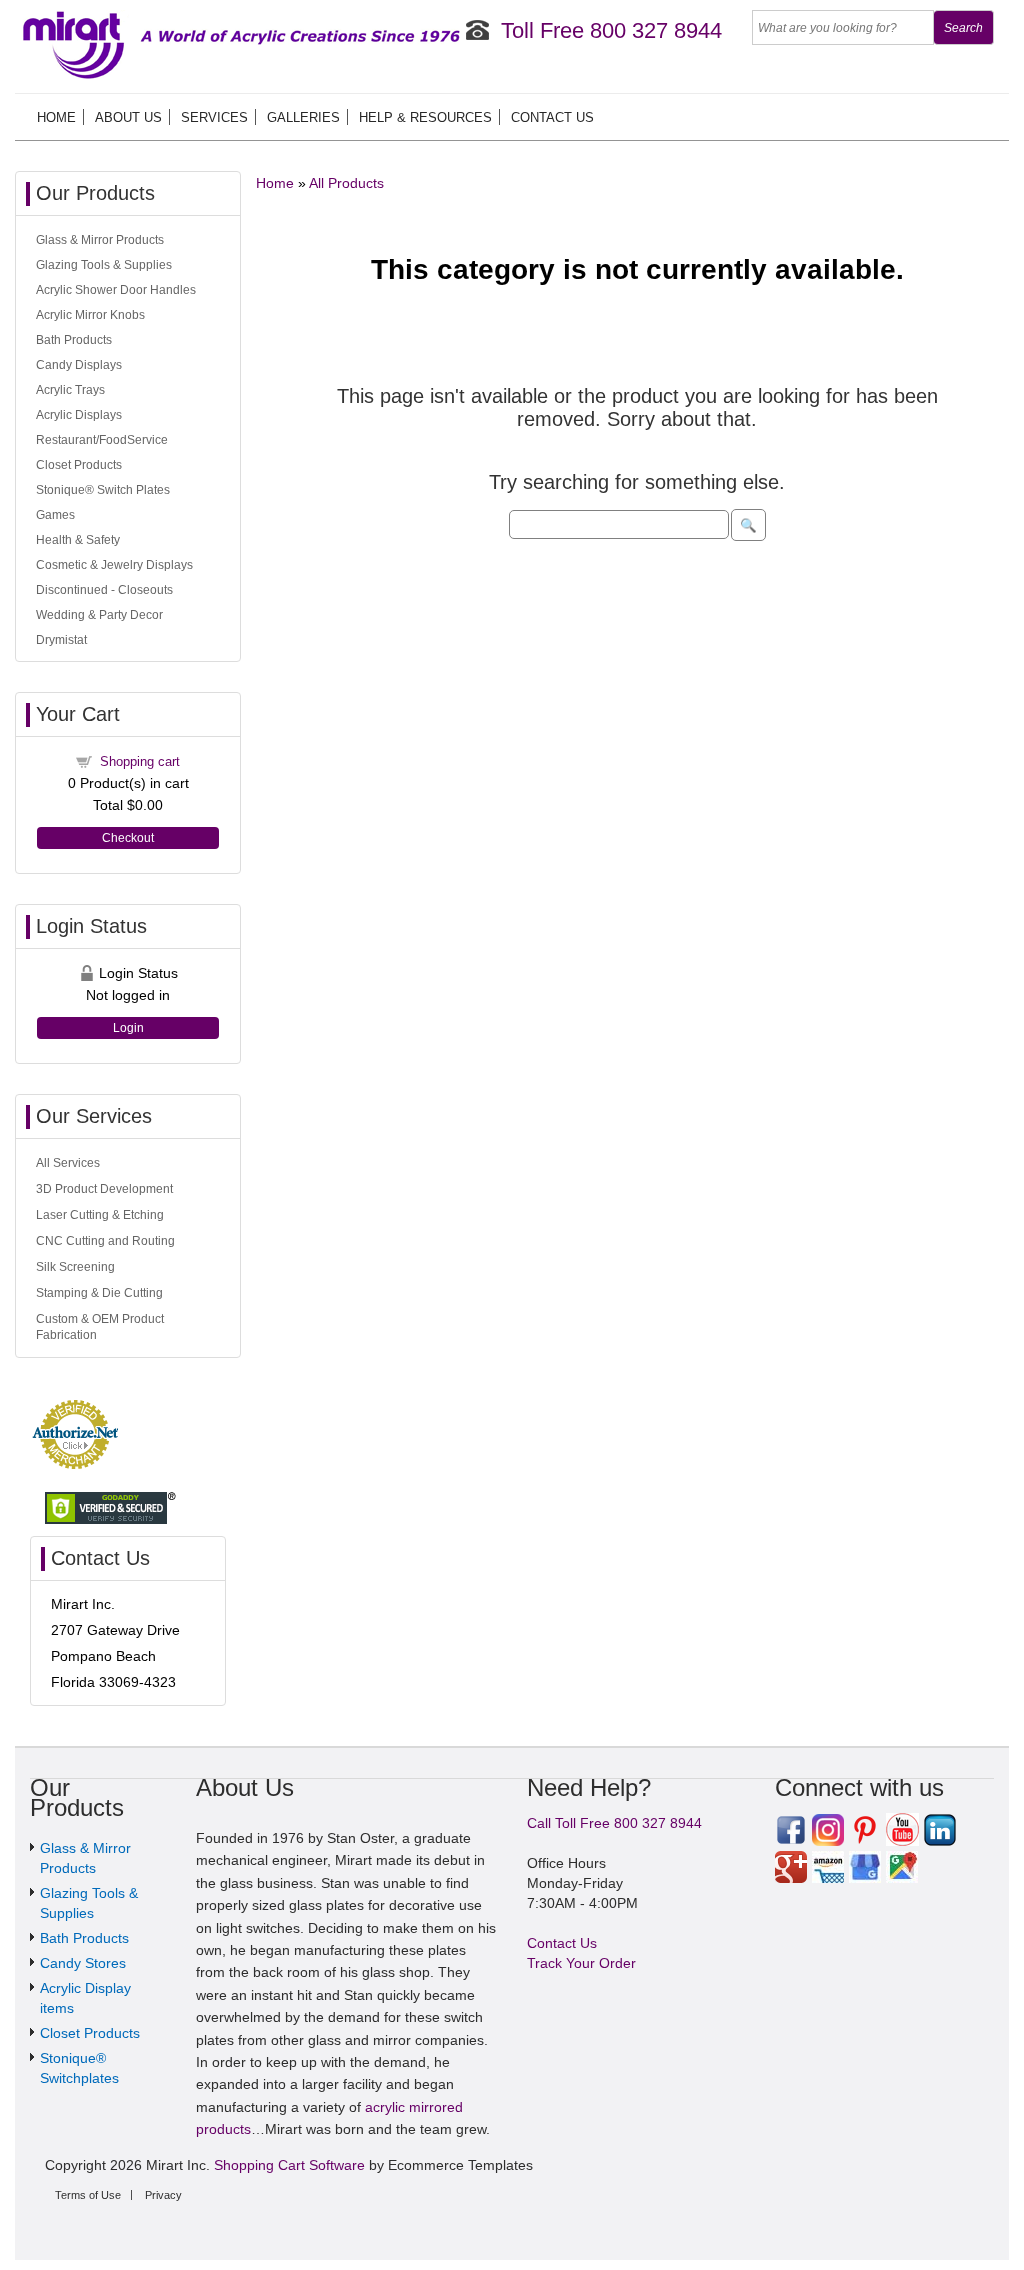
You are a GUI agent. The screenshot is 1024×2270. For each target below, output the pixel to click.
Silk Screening (75, 1267)
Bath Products (74, 340)
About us (128, 117)
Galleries (303, 117)
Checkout (128, 838)
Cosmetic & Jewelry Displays (114, 565)
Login (128, 1028)
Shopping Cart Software (289, 2165)
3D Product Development (104, 1189)
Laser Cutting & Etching (100, 1215)
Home (56, 117)
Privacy (163, 2195)
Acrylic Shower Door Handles (116, 290)
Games (55, 515)
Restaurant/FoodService (102, 440)
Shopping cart (140, 761)
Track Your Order (581, 1963)
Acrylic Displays (79, 415)
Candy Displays (79, 365)
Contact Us (552, 117)
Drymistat (61, 640)
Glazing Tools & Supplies (104, 265)
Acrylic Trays (70, 390)
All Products (346, 183)
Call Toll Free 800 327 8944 (614, 1823)
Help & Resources (425, 117)
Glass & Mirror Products (100, 240)
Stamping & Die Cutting (99, 1293)
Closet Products (79, 465)
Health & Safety (78, 540)
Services (214, 117)
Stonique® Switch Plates (103, 490)
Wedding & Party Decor (99, 615)
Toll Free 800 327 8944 (611, 30)
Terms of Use (88, 2195)
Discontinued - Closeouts (104, 590)
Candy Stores (83, 1963)
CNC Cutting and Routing (105, 1241)
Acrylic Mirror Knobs (90, 315)
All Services (68, 1163)
